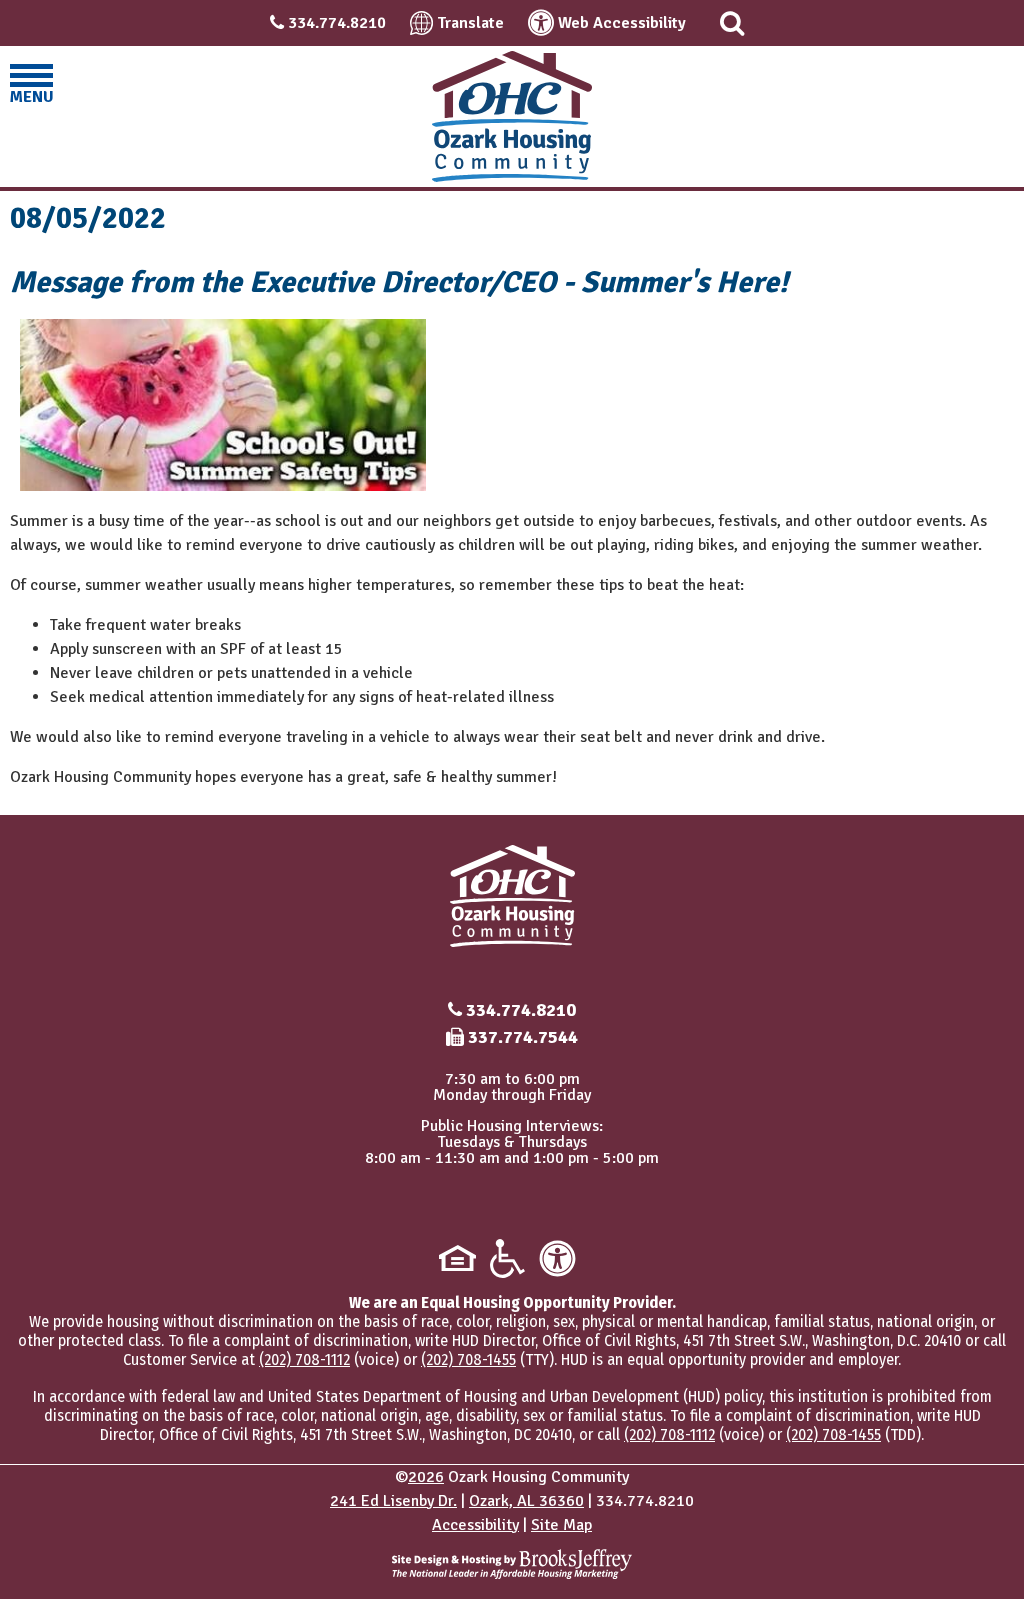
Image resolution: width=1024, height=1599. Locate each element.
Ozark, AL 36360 (526, 1501)
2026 (426, 1477)
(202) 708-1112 (304, 1359)
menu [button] (31, 97)
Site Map (561, 1525)
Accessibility (475, 1525)
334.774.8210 (337, 23)
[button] (732, 23)
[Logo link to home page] (512, 116)
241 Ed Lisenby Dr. (393, 1501)
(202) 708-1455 (468, 1359)
